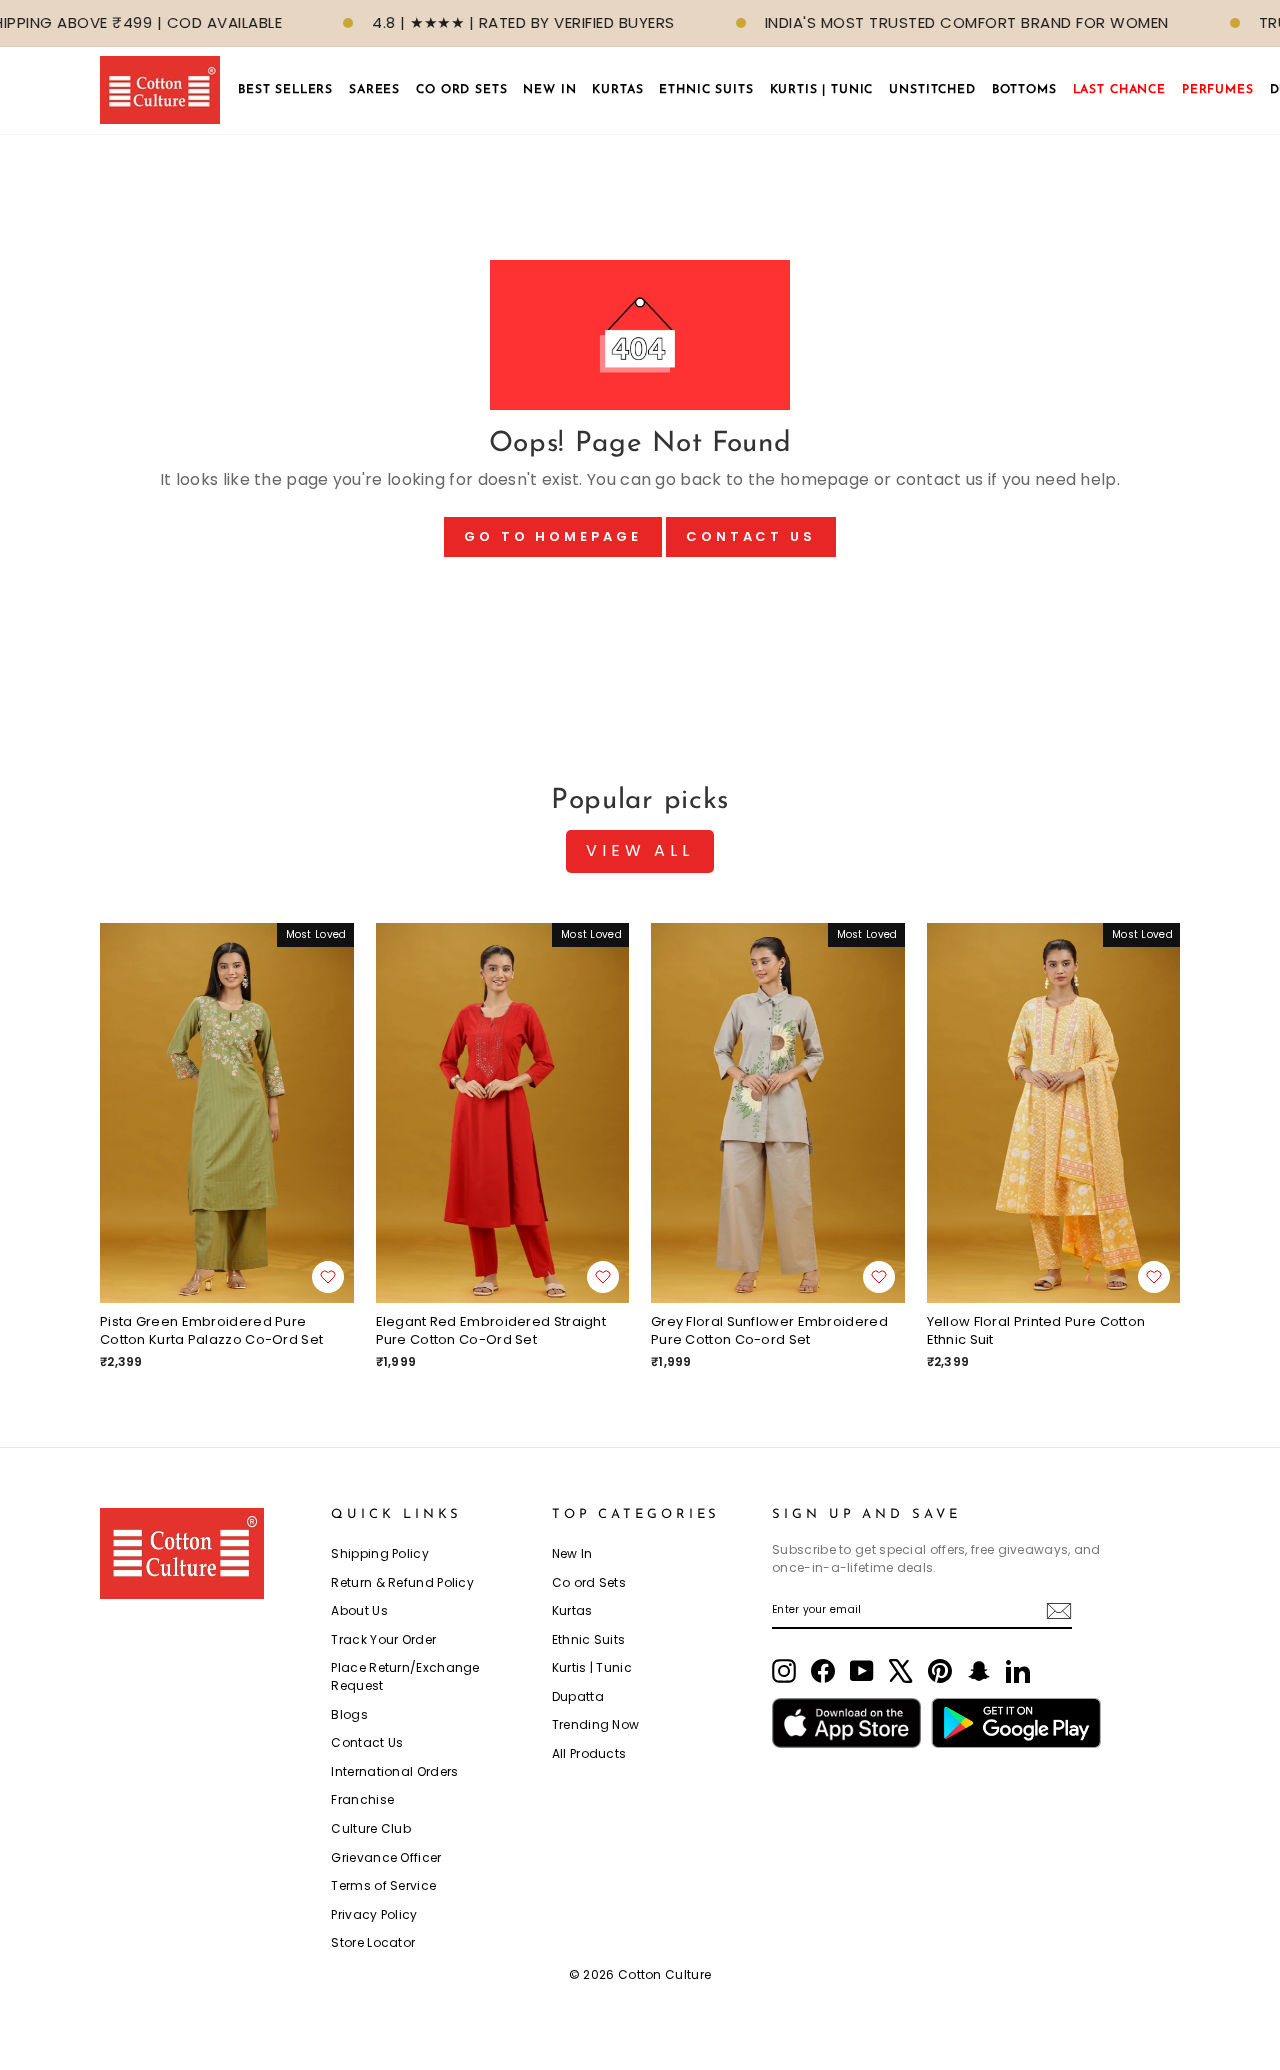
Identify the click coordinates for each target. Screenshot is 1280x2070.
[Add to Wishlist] (328, 1277)
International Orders (394, 1771)
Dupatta (578, 1696)
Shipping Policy (380, 1553)
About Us (359, 1610)
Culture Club (371, 1828)
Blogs (349, 1714)
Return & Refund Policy (402, 1582)
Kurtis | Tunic (592, 1667)
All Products (589, 1753)
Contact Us (751, 536)
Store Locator (373, 1942)
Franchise (362, 1799)
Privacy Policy (374, 1914)
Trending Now (596, 1724)
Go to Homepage (553, 536)
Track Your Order (383, 1639)
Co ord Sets (589, 1582)
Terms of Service (383, 1885)
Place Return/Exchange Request (405, 1676)
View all (639, 850)
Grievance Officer (386, 1857)
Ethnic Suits (589, 1639)
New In (572, 1553)
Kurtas (572, 1610)
